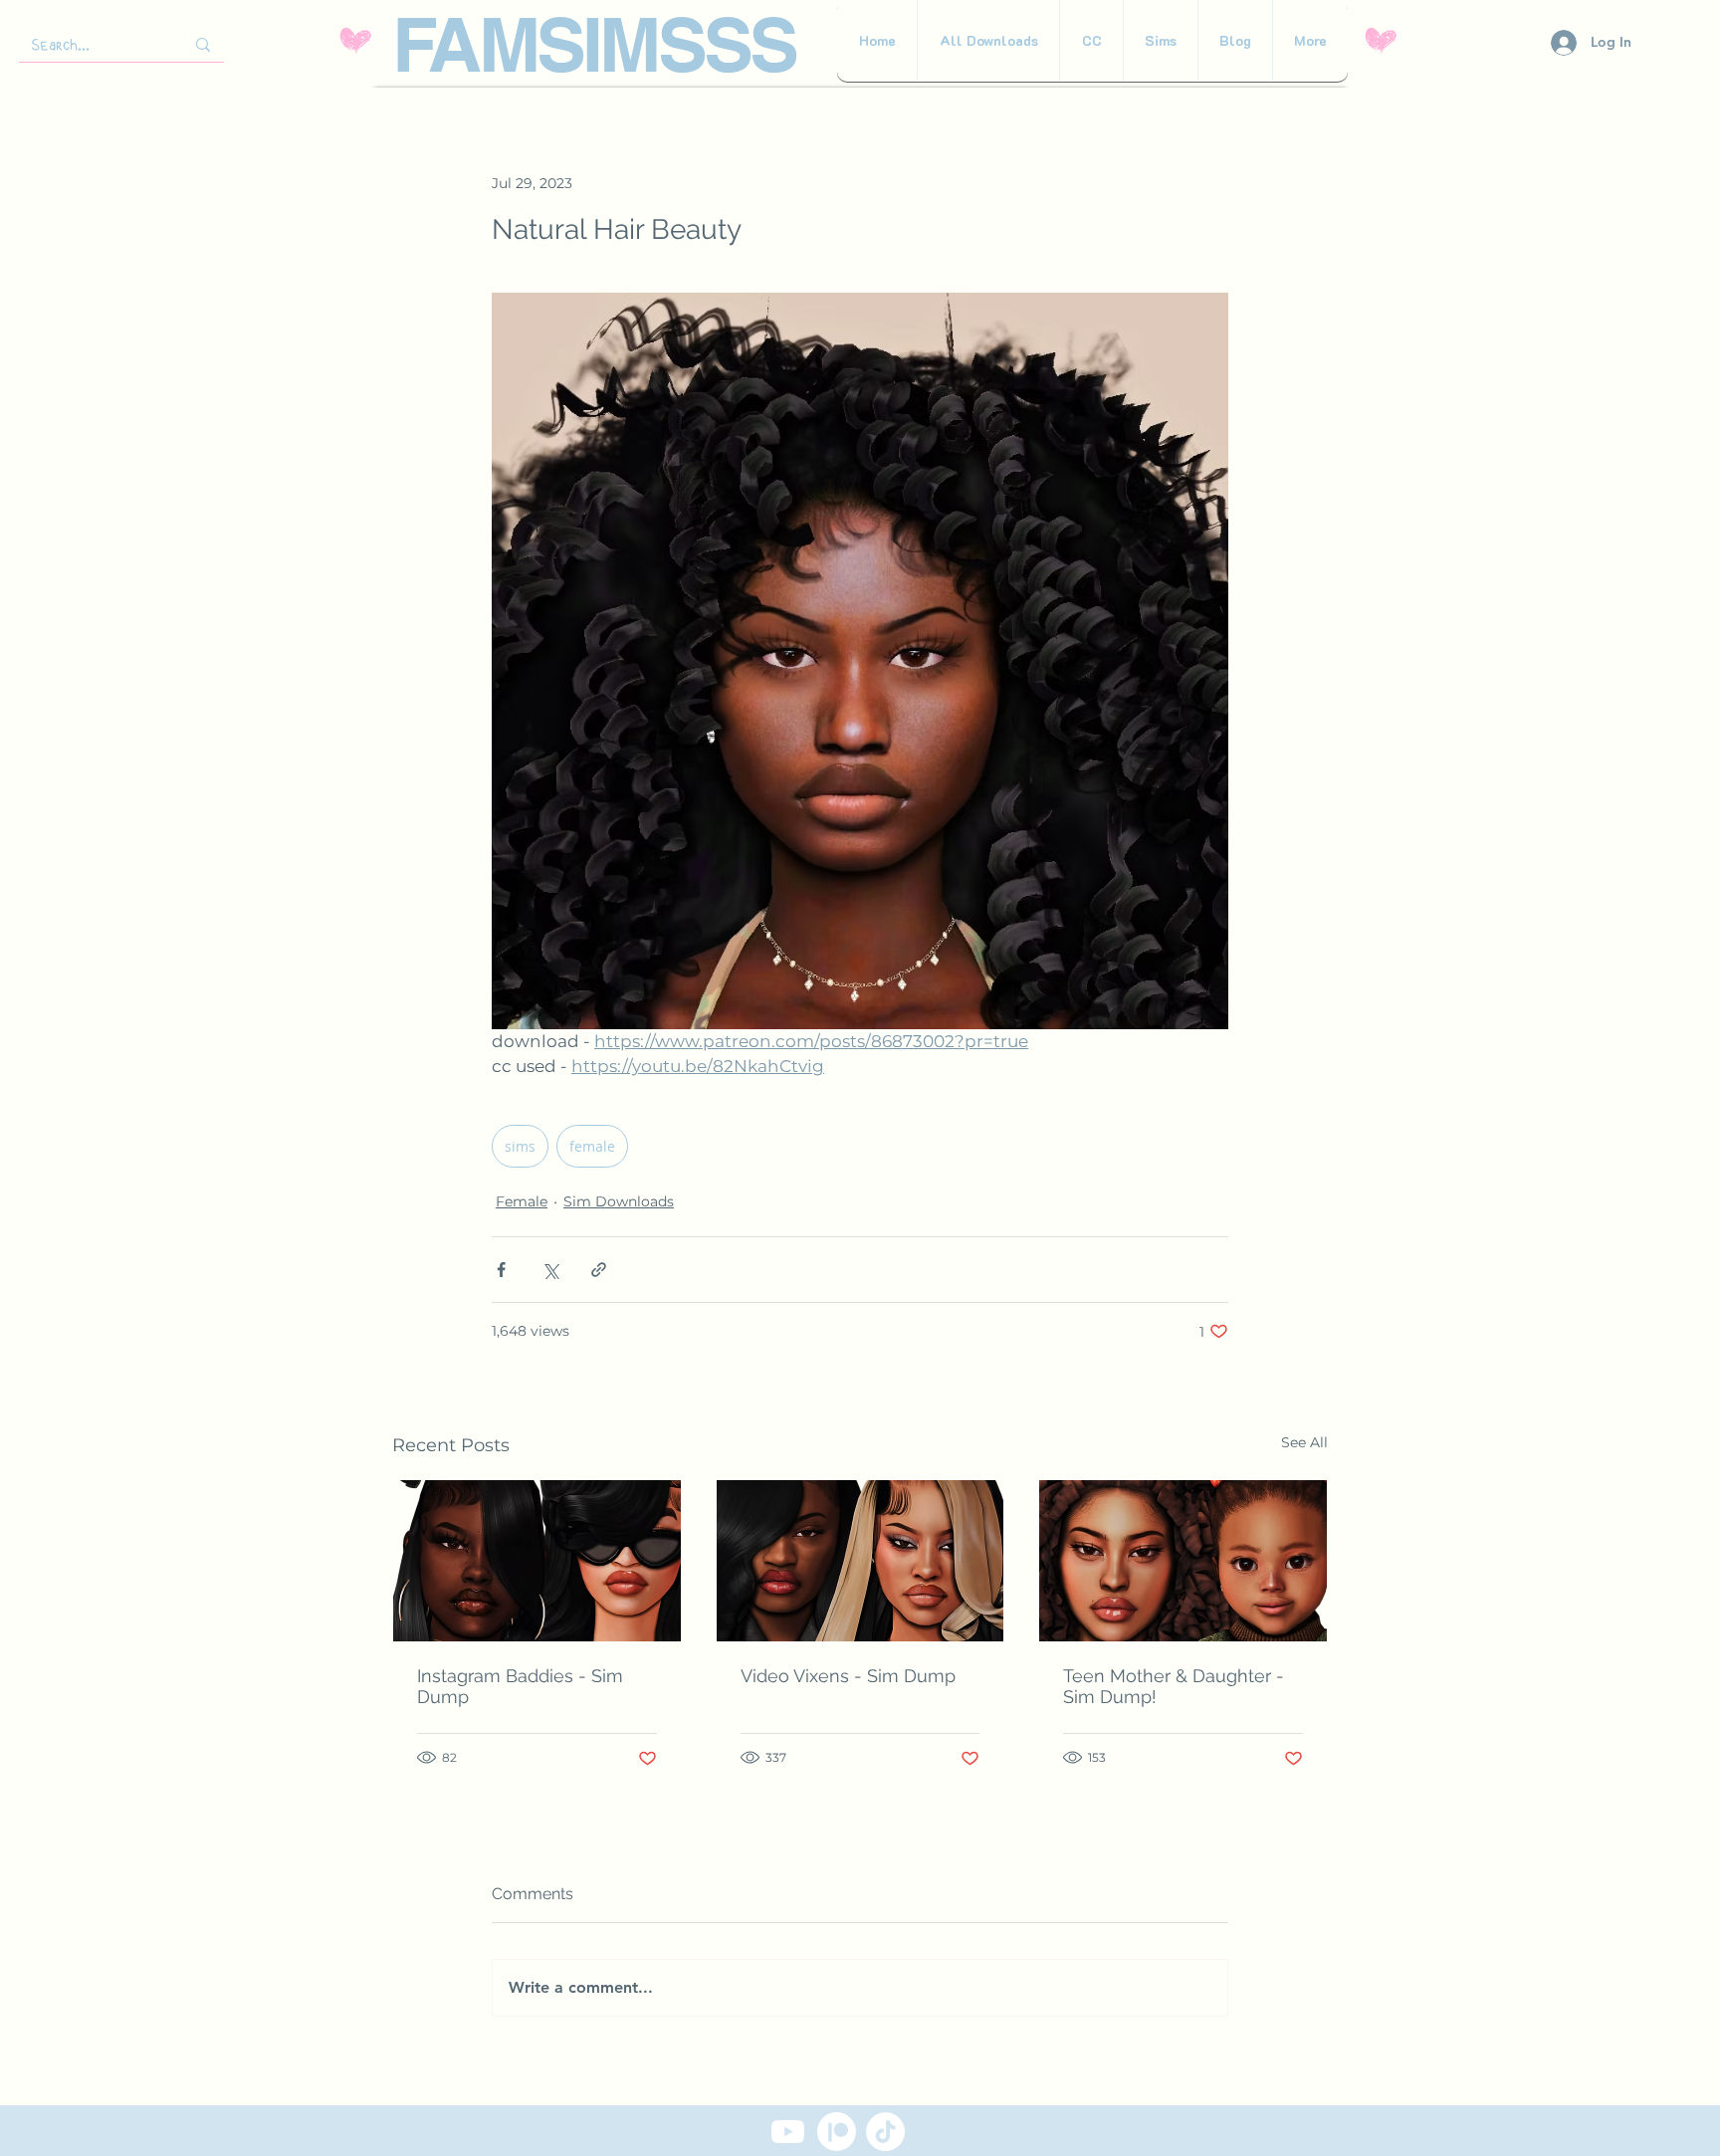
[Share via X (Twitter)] (550, 1270)
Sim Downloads (619, 1201)
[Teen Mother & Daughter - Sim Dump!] (1183, 1561)
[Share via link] (599, 1270)
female (592, 1146)
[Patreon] (837, 2132)
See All (1304, 1442)
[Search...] (203, 44)
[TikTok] (885, 2132)
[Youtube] (788, 2132)
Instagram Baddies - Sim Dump (520, 1686)
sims (520, 1146)
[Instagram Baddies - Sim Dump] (537, 1561)
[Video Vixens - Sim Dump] (860, 1561)
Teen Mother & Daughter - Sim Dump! (1174, 1686)
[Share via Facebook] (501, 1270)
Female (522, 1201)
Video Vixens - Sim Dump (848, 1676)
